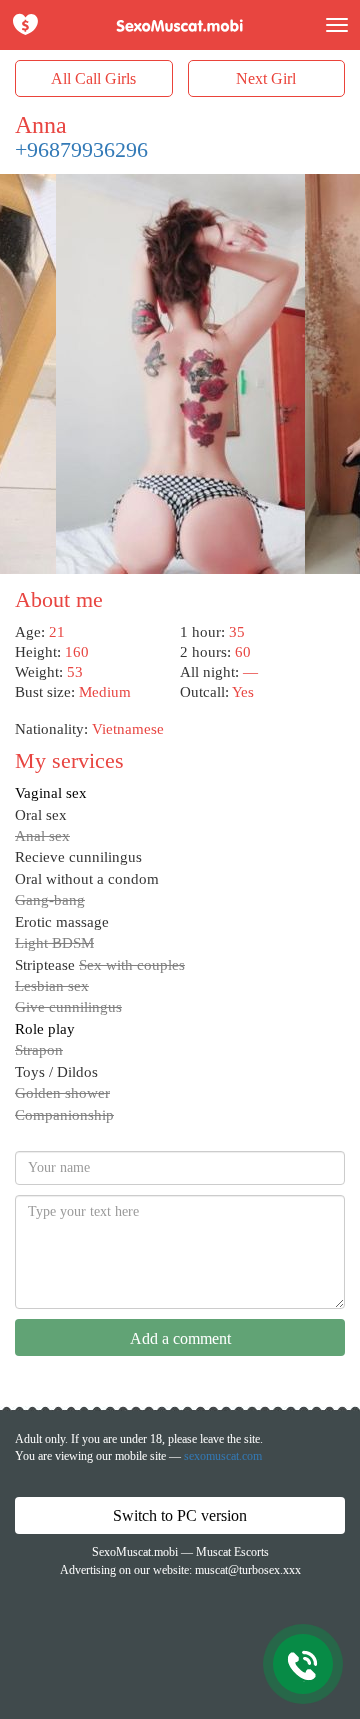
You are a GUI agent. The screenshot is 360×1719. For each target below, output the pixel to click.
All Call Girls (93, 78)
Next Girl (266, 78)
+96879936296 (81, 149)
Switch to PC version (180, 1515)
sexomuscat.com (223, 1456)
